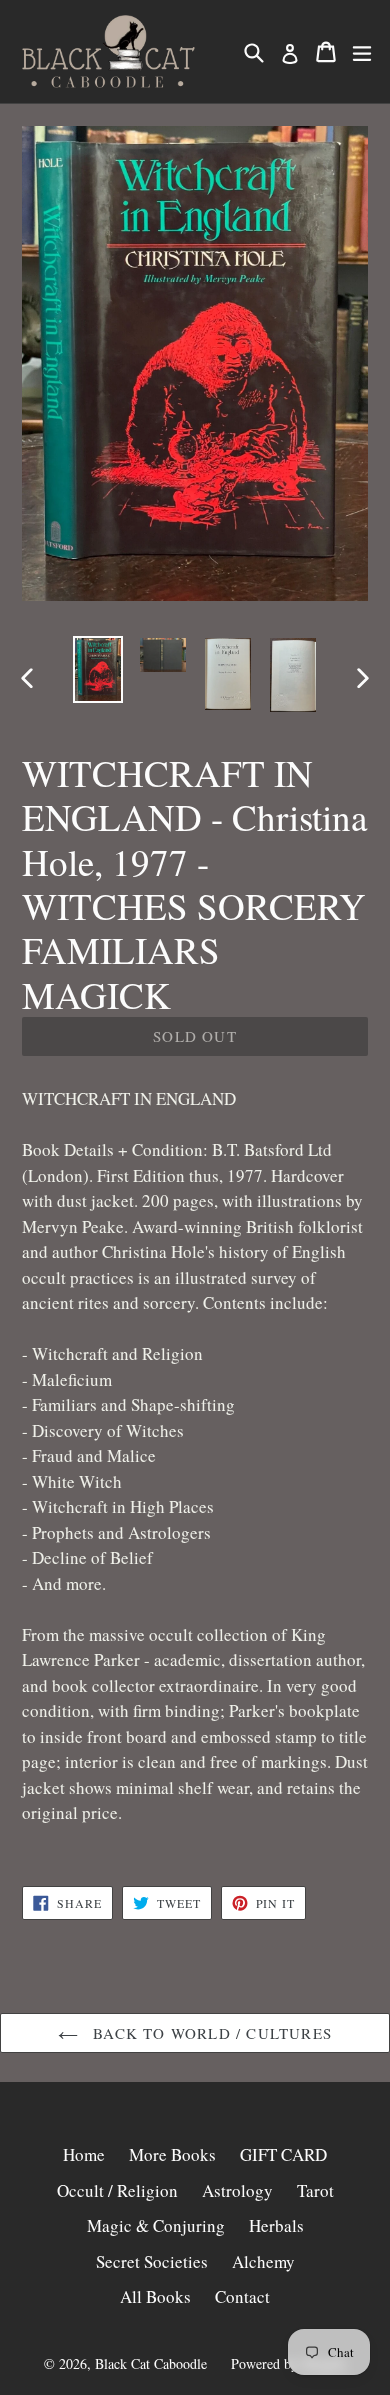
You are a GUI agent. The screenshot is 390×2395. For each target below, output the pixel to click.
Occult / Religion (117, 2190)
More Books (172, 2154)
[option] (97, 669)
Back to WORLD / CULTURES (210, 2033)
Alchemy (263, 2261)
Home (84, 2154)
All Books (155, 2296)
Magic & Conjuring (156, 2225)
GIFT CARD (283, 2154)
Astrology (237, 2190)
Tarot (315, 2190)
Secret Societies (152, 2261)
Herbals (276, 2225)
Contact (242, 2296)
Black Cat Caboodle (151, 2363)
